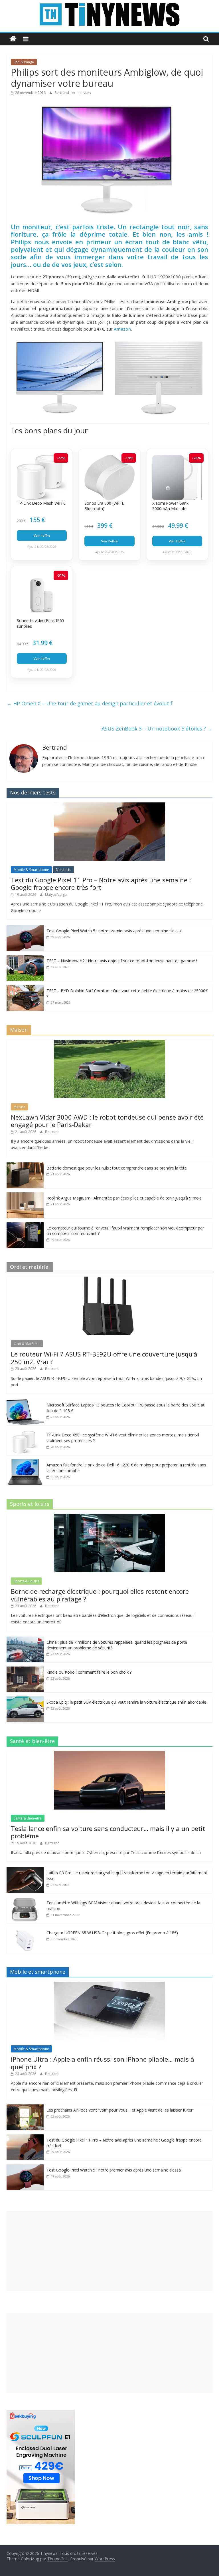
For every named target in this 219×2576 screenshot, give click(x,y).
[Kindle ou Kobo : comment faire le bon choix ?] (25, 1670)
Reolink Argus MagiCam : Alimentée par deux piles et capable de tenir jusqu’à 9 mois (124, 1198)
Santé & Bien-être (28, 1818)
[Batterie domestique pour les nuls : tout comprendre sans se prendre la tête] (25, 1165)
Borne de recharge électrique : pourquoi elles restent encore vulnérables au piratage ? (100, 1595)
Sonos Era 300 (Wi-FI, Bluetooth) (104, 506)
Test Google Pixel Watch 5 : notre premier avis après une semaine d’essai (114, 931)
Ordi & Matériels (27, 1344)
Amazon (122, 329)
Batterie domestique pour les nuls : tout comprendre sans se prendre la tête (117, 1168)
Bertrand (62, 93)
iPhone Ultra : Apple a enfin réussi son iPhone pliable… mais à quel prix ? (103, 2063)
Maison (20, 1107)
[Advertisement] (109, 2251)
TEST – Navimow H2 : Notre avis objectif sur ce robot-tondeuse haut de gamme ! (122, 961)
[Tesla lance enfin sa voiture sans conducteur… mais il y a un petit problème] (109, 1754)
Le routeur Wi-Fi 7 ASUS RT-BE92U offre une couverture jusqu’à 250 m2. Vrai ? (104, 1358)
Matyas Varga (56, 894)
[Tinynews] (13, 39)
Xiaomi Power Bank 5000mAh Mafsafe (170, 506)
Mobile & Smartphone (31, 870)
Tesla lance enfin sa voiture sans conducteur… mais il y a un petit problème (108, 1832)
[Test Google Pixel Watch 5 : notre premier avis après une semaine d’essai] (25, 928)
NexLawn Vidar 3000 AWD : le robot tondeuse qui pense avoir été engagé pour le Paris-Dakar (107, 1121)
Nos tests (63, 870)
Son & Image (24, 62)
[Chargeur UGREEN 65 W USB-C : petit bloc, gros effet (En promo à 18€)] (25, 1930)
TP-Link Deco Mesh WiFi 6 (41, 503)
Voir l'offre (42, 535)
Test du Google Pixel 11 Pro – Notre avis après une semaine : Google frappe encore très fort (101, 884)
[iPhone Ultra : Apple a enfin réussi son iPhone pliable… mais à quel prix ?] (109, 1985)
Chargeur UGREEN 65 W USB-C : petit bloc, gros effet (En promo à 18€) (112, 1933)
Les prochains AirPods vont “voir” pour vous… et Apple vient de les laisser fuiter (119, 2110)
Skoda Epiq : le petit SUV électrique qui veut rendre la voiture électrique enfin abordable (126, 1702)
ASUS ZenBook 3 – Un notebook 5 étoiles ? (157, 728)
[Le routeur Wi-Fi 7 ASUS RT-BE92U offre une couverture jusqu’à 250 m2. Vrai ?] (109, 1280)
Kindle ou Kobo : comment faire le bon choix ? (89, 1672)
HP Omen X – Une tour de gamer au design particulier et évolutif (90, 703)
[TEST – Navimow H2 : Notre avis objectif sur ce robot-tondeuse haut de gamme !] (25, 958)
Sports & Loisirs (26, 1581)
